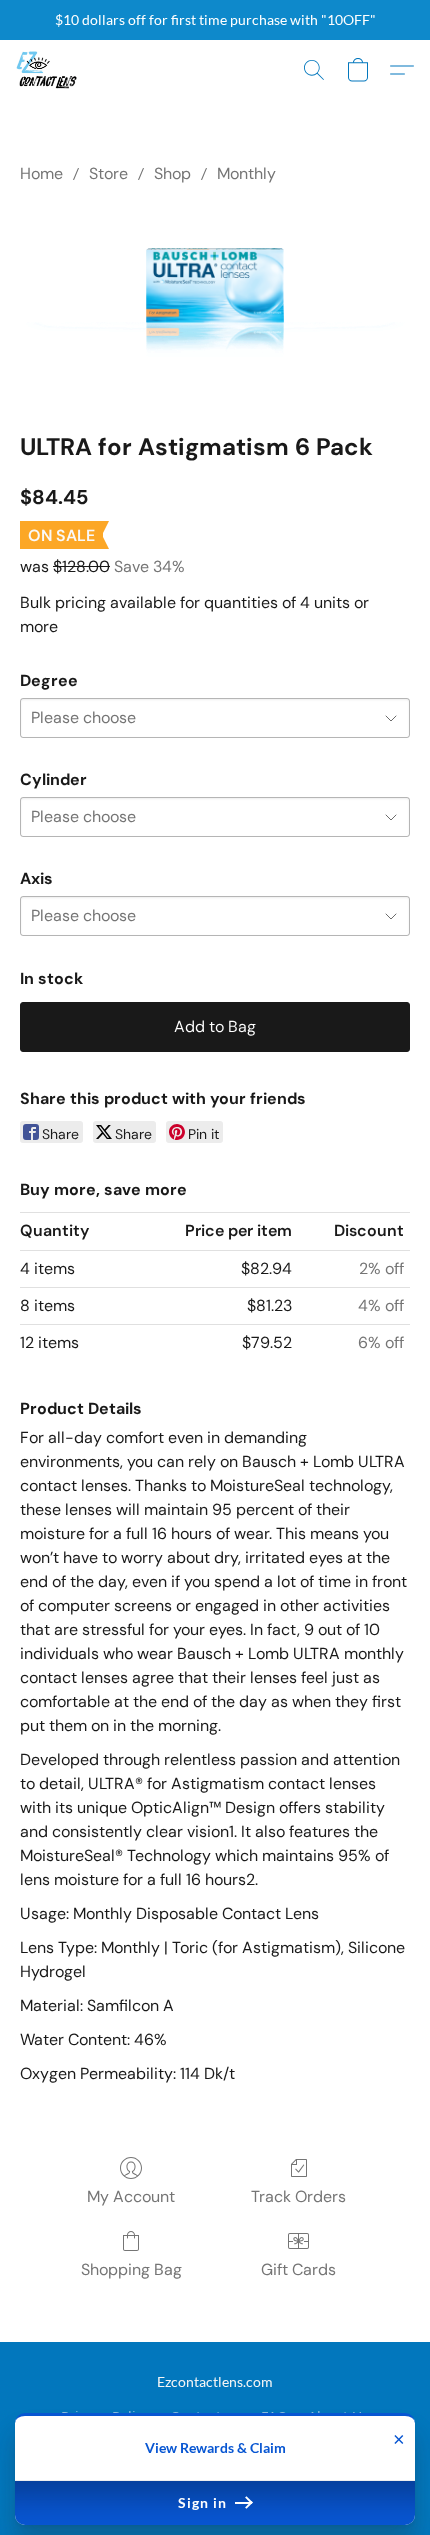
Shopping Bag (131, 2269)
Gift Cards (298, 2269)
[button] (48, 70)
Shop (172, 173)
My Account (131, 2196)
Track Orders (298, 2196)
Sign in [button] (204, 2502)
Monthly (246, 173)
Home (41, 173)
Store (108, 173)
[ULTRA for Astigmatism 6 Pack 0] (215, 304)
